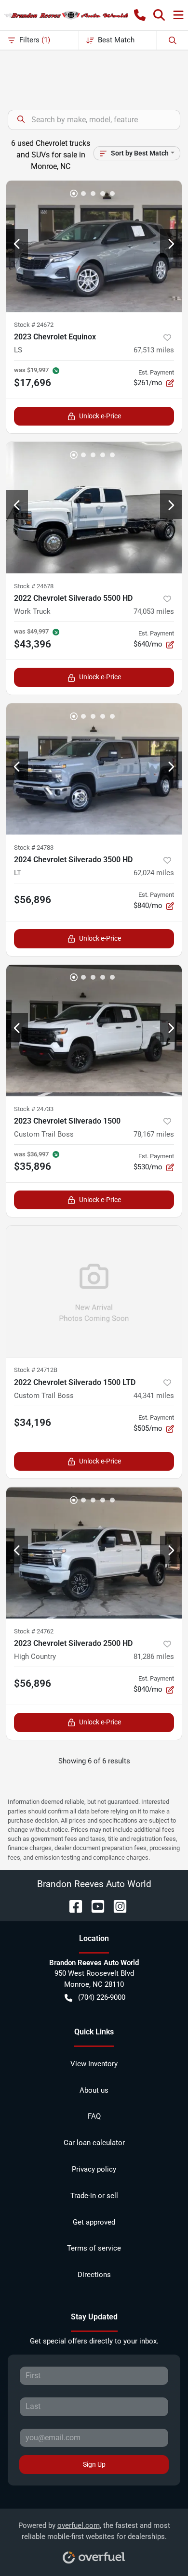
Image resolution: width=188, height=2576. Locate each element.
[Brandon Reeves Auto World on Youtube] (94, 1906)
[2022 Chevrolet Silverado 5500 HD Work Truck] (94, 508)
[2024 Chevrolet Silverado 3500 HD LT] (94, 769)
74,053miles (154, 611)
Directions (94, 2275)
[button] (140, 15)
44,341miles (154, 1396)
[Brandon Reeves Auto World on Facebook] (72, 1906)
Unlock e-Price (100, 416)
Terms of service (94, 2248)
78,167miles (154, 1134)
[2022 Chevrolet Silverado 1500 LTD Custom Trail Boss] (94, 1291)
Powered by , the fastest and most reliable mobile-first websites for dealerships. (94, 2531)
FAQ (94, 2116)
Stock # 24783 (34, 848)
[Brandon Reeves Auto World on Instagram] (116, 1906)
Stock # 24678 (34, 586)
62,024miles (154, 873)
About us (94, 2090)
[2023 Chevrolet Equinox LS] (94, 246)
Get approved (94, 2222)
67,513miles (154, 350)
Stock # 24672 (34, 325)
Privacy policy (94, 2169)
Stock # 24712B (36, 1370)
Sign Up (94, 2464)
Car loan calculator (94, 2143)
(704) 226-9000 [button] (102, 1997)
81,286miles (154, 1657)
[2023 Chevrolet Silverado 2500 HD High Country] (94, 1553)
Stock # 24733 (34, 1109)
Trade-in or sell (94, 2196)
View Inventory (94, 2064)
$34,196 (33, 1423)
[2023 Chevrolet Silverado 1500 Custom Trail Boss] (94, 1030)
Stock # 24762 (34, 1631)
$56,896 (33, 900)
